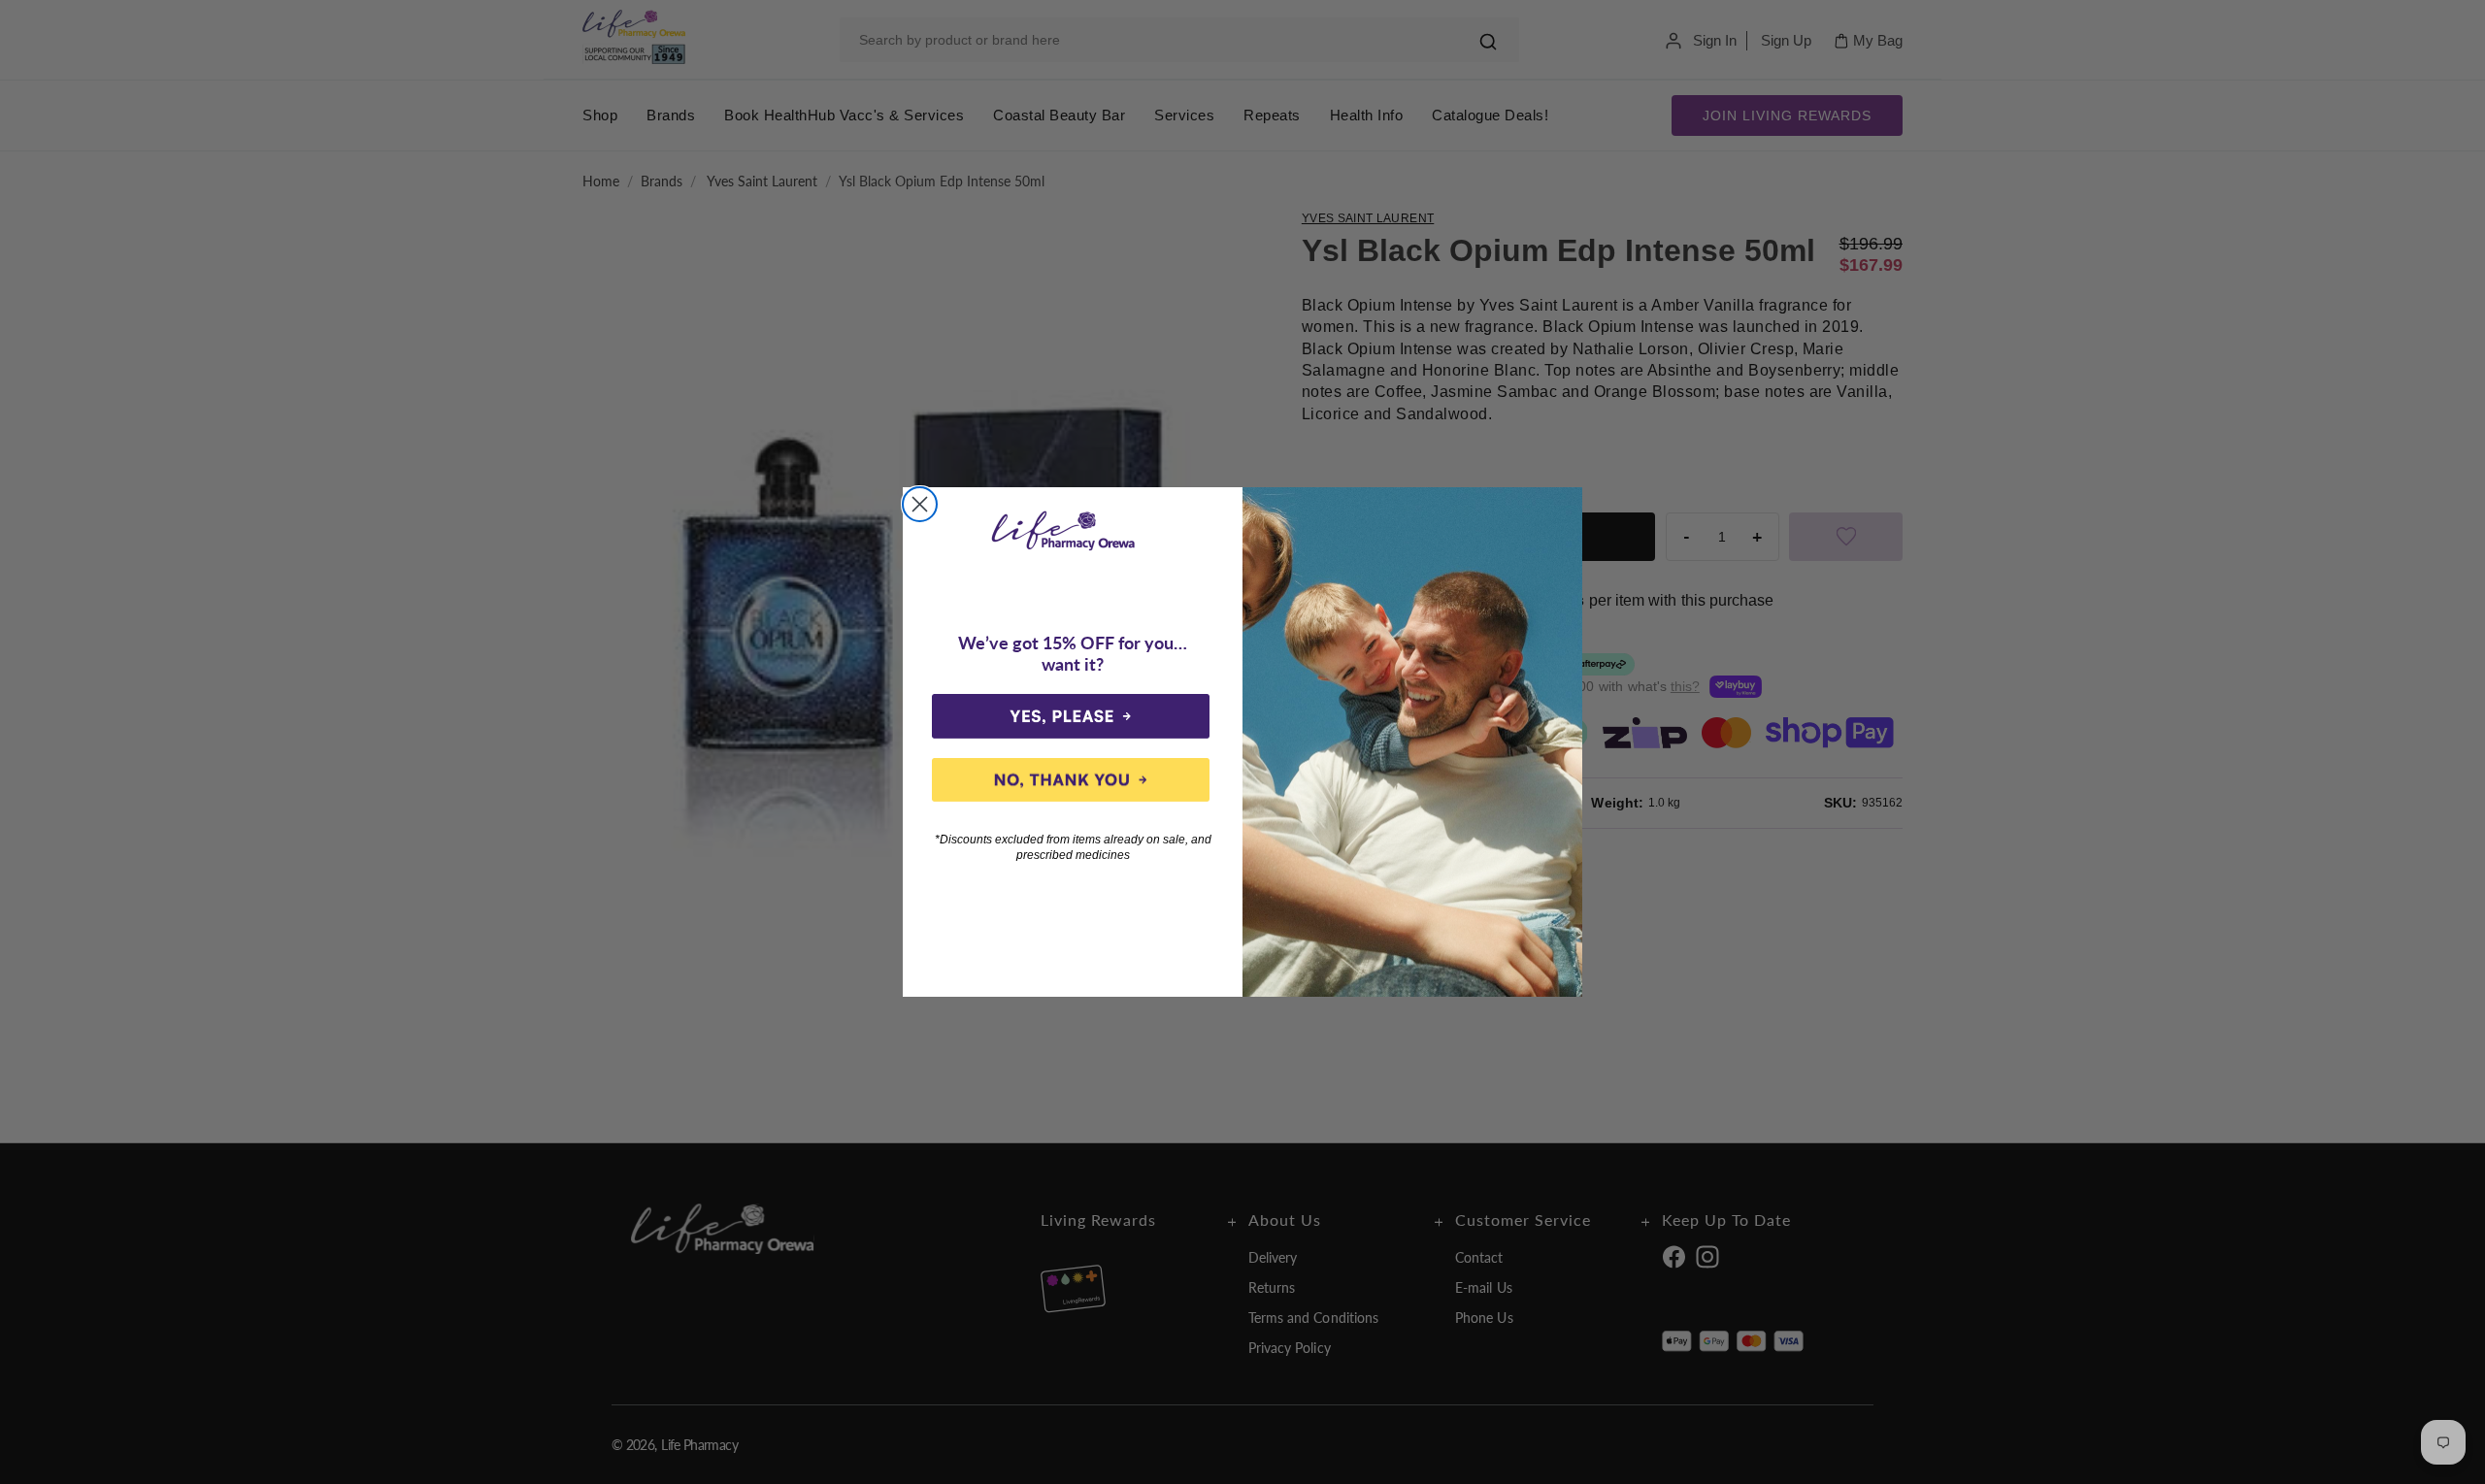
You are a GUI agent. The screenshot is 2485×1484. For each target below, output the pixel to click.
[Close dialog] (920, 504)
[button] (1071, 716)
